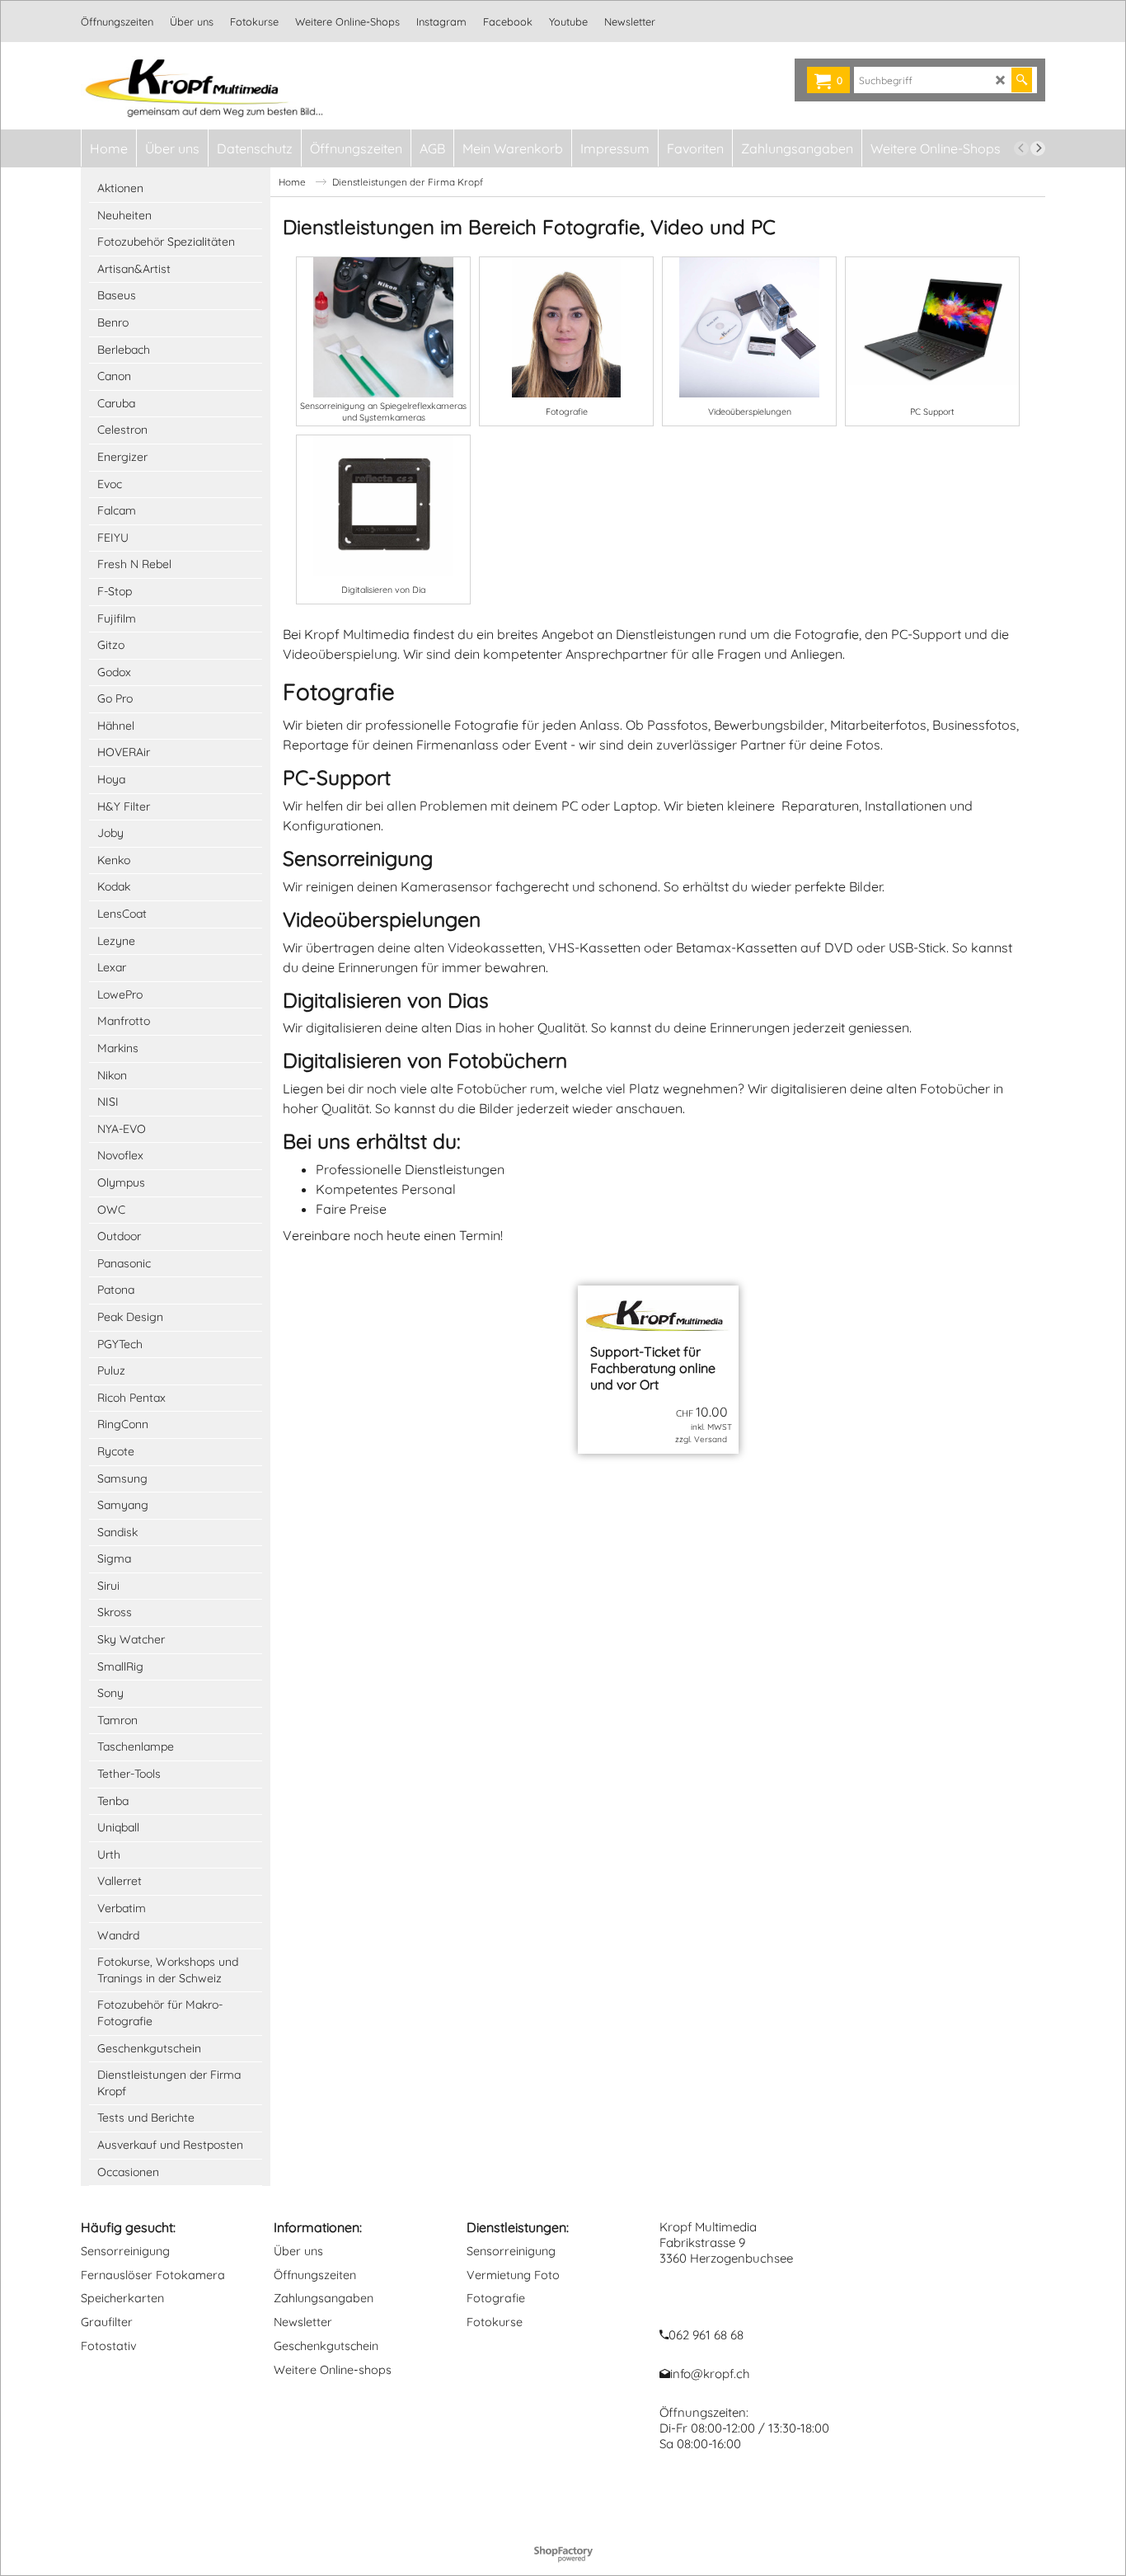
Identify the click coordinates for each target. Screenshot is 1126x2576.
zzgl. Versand (701, 1439)
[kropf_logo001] (225, 86)
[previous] (1021, 148)
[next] (1038, 148)
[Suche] (1022, 80)
